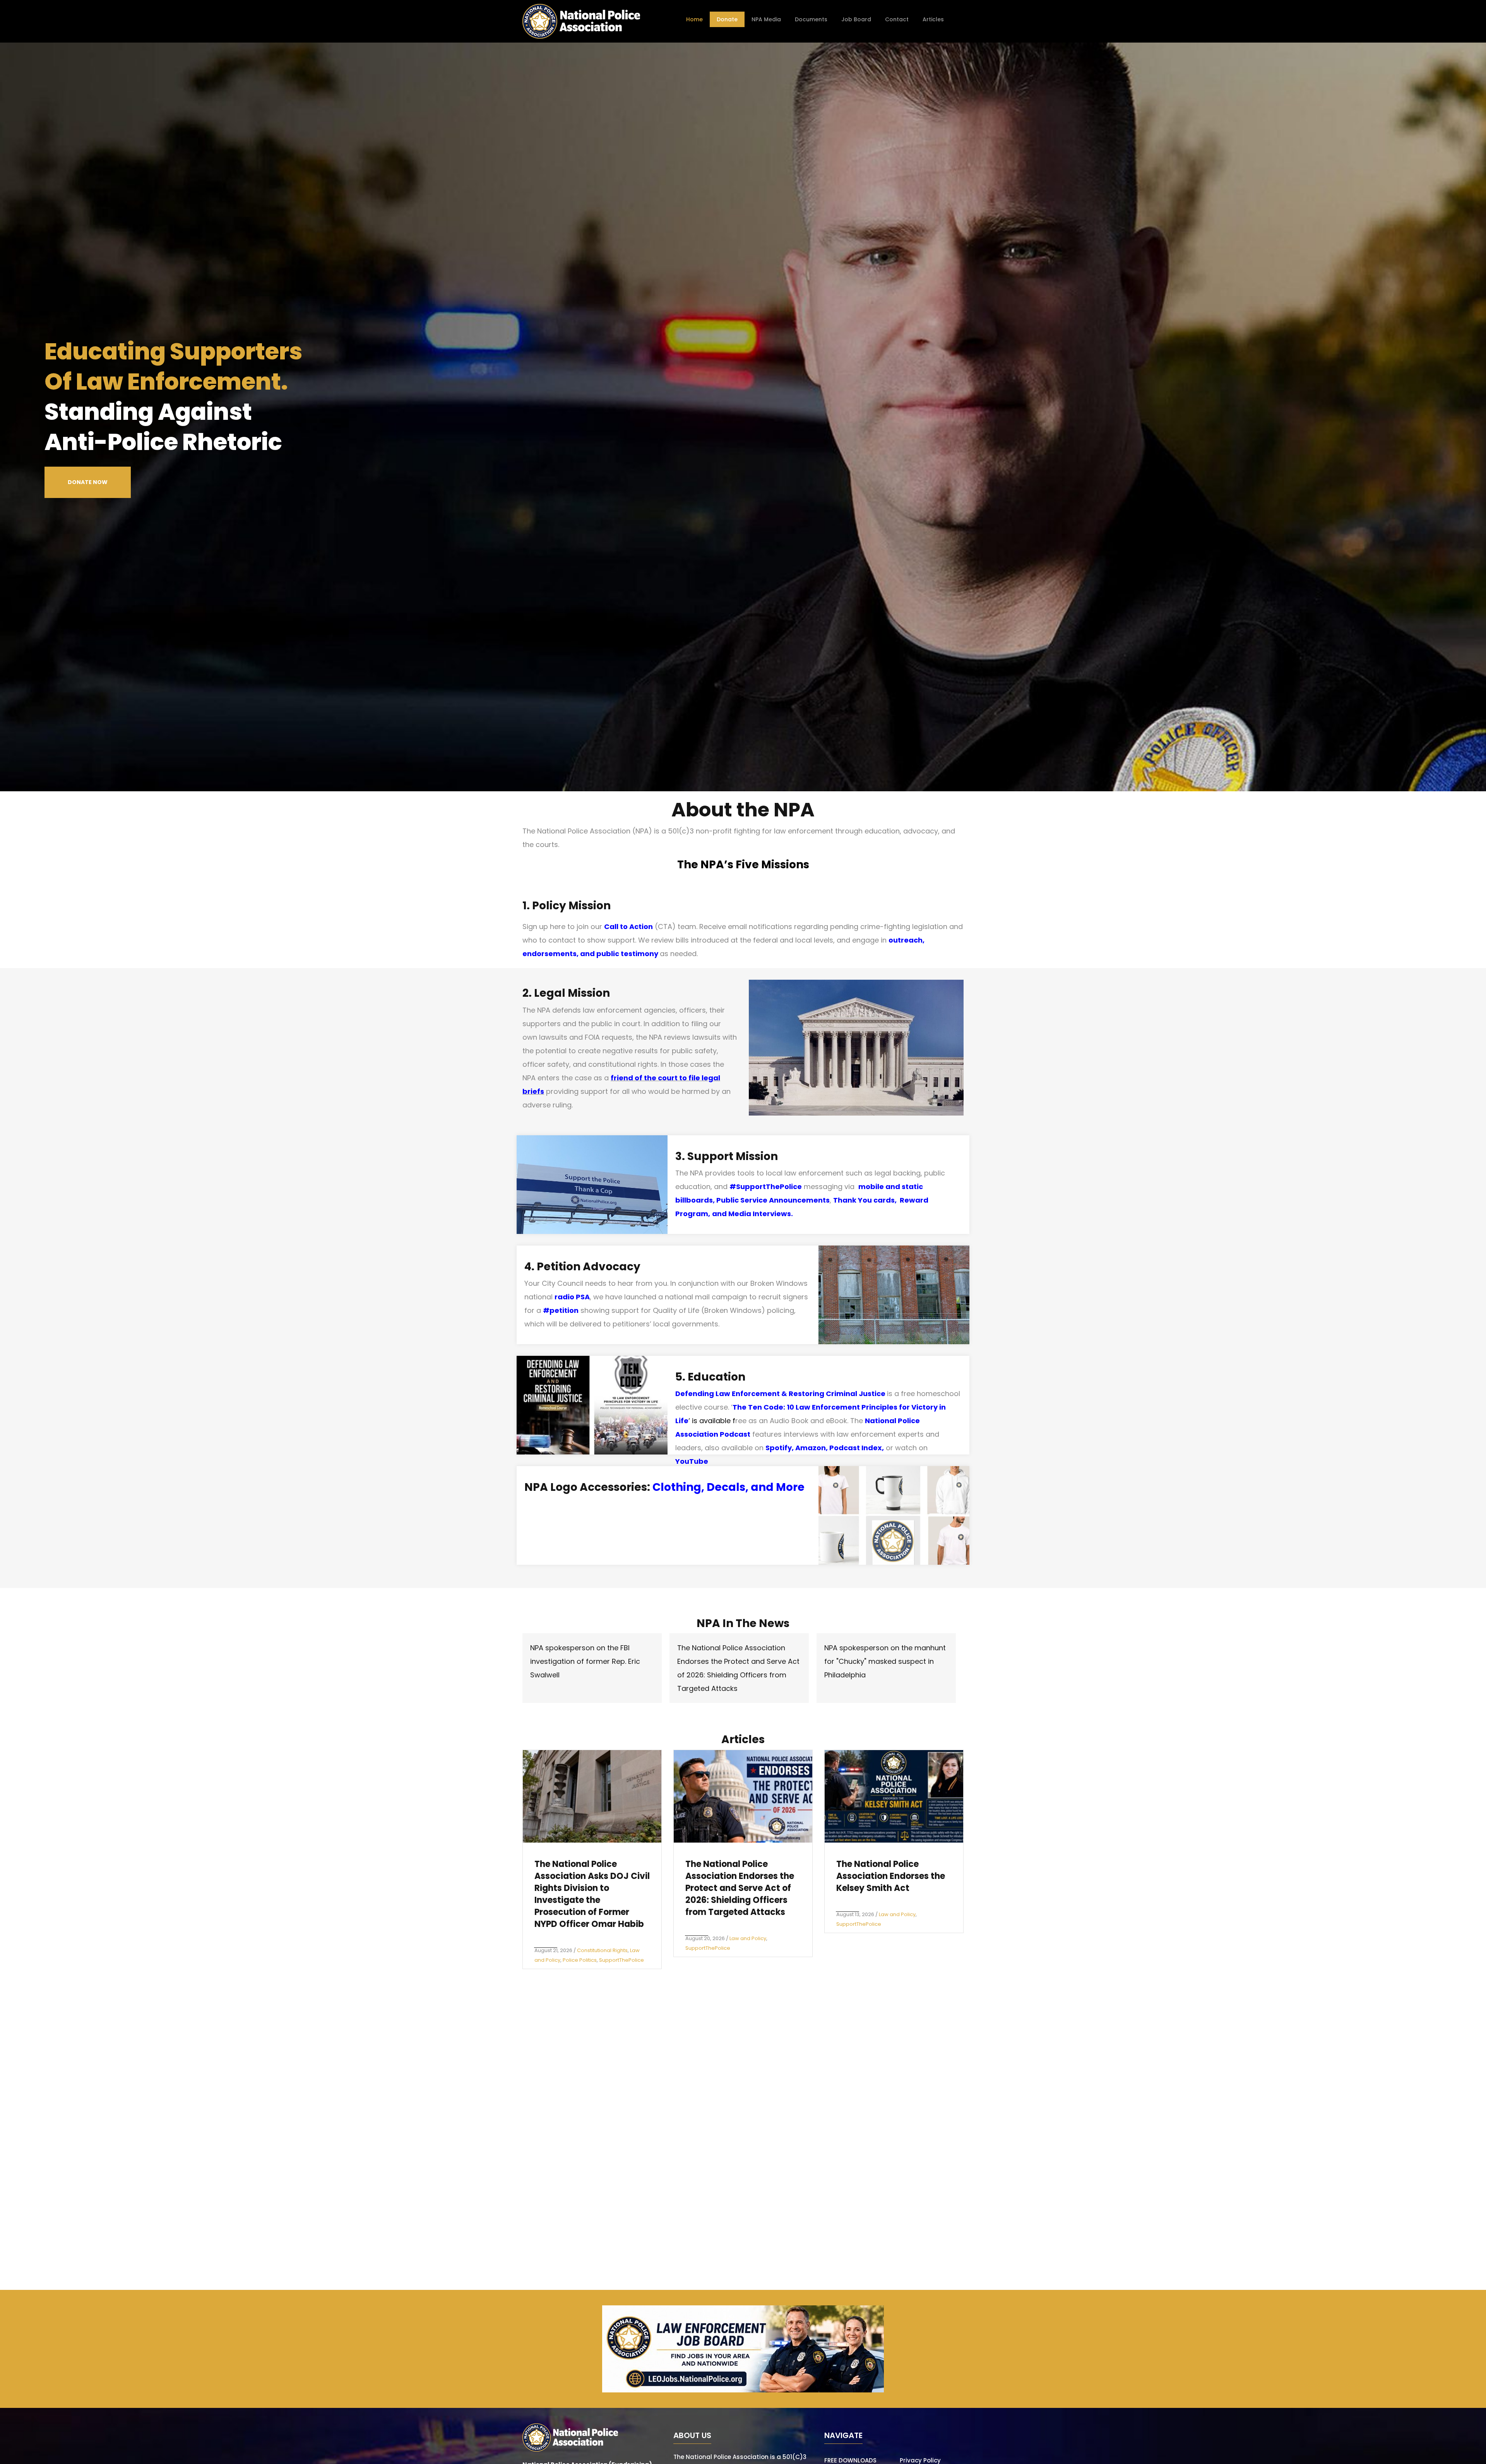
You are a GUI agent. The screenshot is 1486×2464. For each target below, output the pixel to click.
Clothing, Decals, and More (728, 1487)
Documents (811, 19)
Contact (897, 19)
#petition (561, 1310)
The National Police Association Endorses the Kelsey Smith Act (891, 1876)
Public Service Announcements (773, 1200)
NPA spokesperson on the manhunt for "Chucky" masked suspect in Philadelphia (885, 1661)
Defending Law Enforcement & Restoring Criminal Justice (780, 1394)
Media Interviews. (761, 1214)
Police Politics (580, 1960)
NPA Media (766, 19)
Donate (727, 19)
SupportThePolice (621, 1960)
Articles (933, 19)
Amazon (811, 1448)
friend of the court (644, 1078)
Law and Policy (748, 1938)
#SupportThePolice (766, 1187)
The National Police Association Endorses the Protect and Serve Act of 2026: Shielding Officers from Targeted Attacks (740, 1888)
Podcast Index (856, 1448)
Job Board (856, 19)
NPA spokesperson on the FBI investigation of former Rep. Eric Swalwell (585, 1661)
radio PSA (572, 1297)
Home (694, 19)
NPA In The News (743, 1623)
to (682, 1078)
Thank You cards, (866, 1200)
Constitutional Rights (602, 1950)
